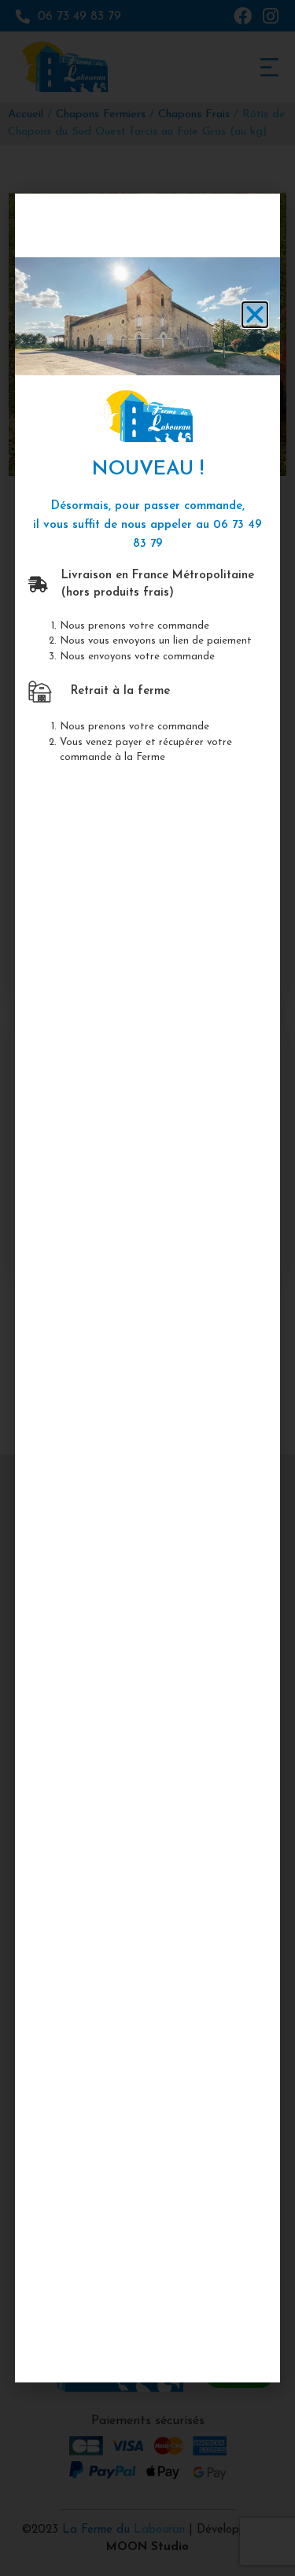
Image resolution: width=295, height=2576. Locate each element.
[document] (147, 1288)
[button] (255, 315)
